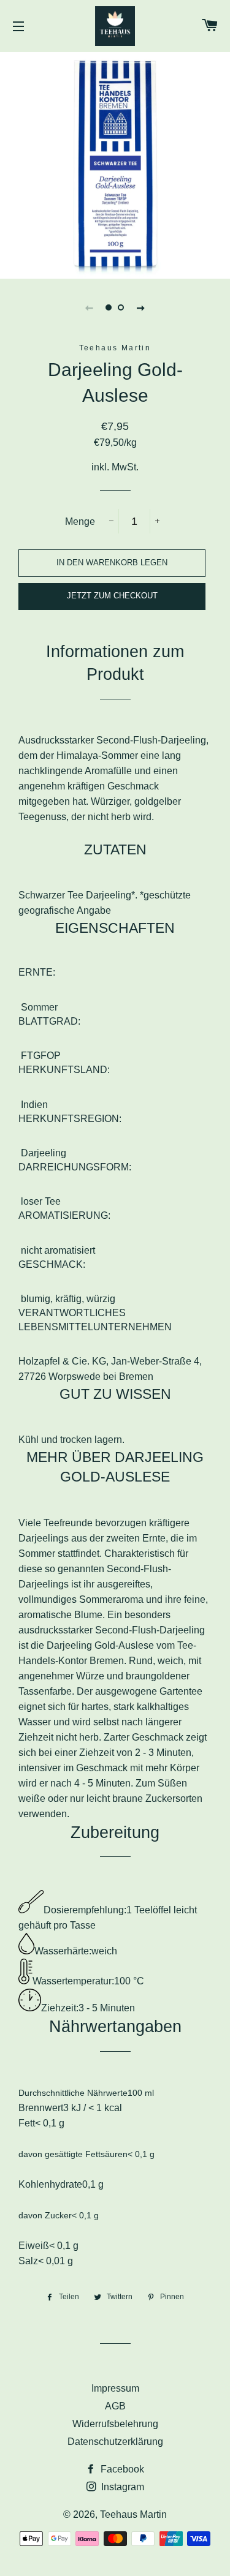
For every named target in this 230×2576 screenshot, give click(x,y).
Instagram (121, 2487)
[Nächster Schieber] (141, 307)
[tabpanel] (115, 164)
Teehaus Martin (133, 2514)
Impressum (115, 2388)
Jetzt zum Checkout (112, 596)
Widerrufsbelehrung (115, 2424)
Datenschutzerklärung (115, 2442)
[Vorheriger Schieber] (90, 307)
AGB (115, 2406)
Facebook (121, 2469)
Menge (80, 522)
